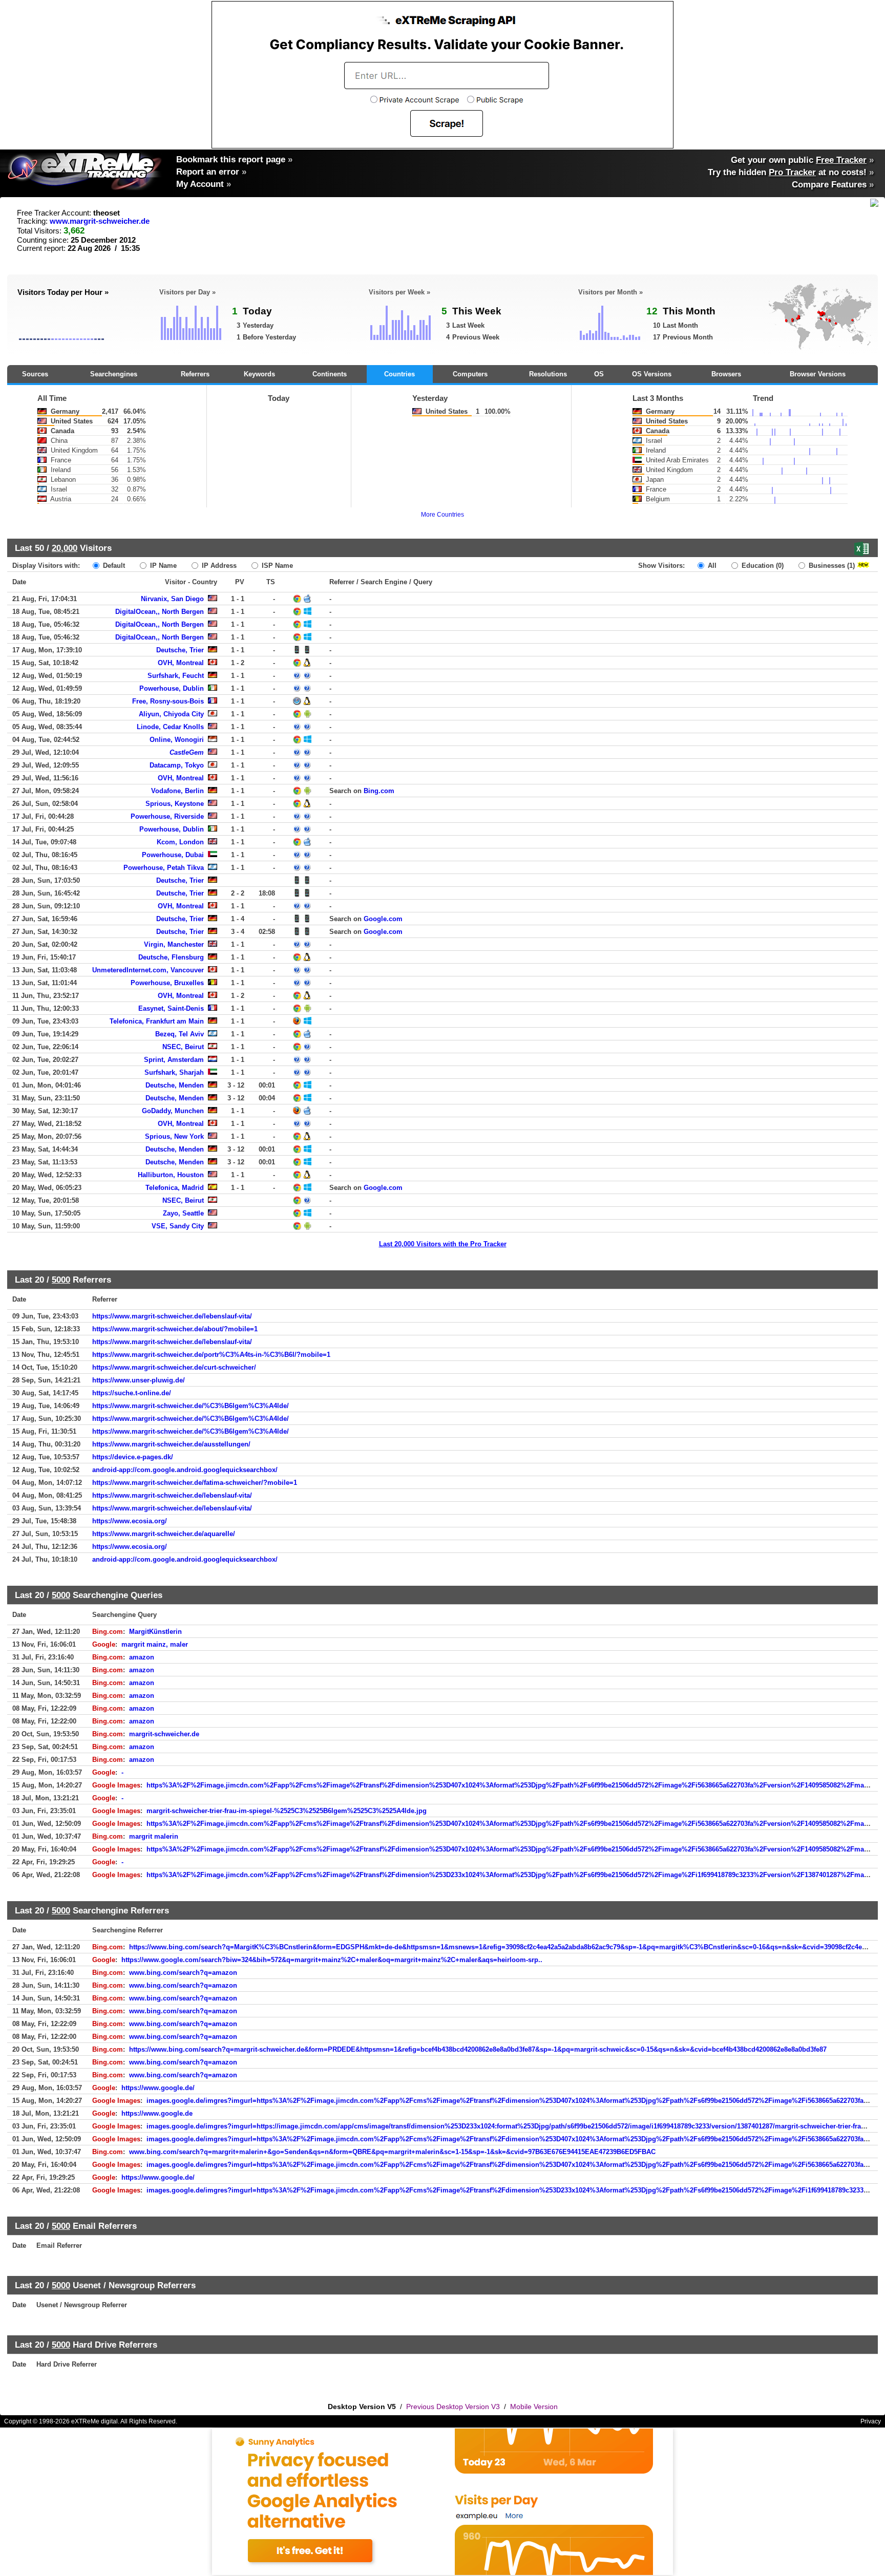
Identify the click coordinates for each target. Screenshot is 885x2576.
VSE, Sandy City (178, 1226)
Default (113, 566)
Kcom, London (180, 842)
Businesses (831, 566)
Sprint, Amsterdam (174, 1060)
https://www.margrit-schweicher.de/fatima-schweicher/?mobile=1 (195, 1483)
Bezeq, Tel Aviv (180, 1034)
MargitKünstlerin (155, 1632)
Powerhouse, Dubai (173, 855)
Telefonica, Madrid (175, 1188)
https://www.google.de (157, 2113)
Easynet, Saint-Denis (171, 1008)
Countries (399, 374)
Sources (35, 374)
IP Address (218, 566)
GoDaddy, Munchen (173, 1111)
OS (599, 374)
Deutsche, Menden (175, 1085)
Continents (330, 374)
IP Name (162, 566)
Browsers (726, 374)
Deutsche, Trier (180, 650)
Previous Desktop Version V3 (453, 2407)
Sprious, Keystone (175, 804)
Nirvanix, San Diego (172, 599)
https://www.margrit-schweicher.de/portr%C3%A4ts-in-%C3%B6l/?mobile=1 (211, 1355)
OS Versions (652, 374)
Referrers (195, 374)
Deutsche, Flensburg (171, 957)
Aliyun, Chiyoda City (171, 714)
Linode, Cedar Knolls (170, 727)
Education (762, 566)
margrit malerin (154, 1836)
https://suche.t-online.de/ (132, 1393)
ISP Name (276, 566)
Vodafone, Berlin (177, 791)
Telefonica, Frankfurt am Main (157, 1021)
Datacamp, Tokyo (177, 765)
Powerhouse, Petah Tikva (164, 868)
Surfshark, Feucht (176, 676)
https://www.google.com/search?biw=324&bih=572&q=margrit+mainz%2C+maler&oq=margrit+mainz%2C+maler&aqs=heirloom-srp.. (332, 1960)
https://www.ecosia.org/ (130, 1521)
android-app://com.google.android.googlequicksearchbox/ (185, 1470)
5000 (61, 1280)
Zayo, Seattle (183, 1213)
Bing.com (379, 791)
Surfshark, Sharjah (174, 1072)
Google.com (383, 919)
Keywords (259, 374)
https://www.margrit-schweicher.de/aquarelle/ (164, 1534)
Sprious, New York (174, 1136)
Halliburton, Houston (171, 1175)
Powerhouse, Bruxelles (167, 983)
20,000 (65, 548)
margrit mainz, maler (155, 1644)
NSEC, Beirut (183, 1047)
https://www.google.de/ (158, 2088)
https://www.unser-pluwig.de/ (139, 1380)
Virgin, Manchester (174, 944)
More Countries (442, 515)
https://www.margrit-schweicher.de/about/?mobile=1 (175, 1329)
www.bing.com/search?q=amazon (183, 1973)
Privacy (871, 2421)
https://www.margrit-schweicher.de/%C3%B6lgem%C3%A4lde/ (191, 1406)
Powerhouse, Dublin (172, 688)
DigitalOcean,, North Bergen (160, 612)
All (711, 566)
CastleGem (187, 752)
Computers (470, 374)
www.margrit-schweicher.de (100, 221)
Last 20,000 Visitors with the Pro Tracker (443, 1244)
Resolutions (548, 374)
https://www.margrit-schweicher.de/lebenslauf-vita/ (172, 1316)
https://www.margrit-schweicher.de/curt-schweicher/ (174, 1367)
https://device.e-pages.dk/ (133, 1457)
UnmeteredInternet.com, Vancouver (148, 970)
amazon (142, 1657)
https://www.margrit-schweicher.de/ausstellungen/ (171, 1444)
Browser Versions (818, 374)
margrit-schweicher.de (164, 1734)
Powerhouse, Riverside (167, 816)
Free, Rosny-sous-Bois (168, 701)
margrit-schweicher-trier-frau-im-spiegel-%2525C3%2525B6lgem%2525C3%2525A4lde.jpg (287, 1811)
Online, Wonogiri (177, 740)
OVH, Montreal (181, 663)
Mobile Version (534, 2407)
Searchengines (114, 374)
